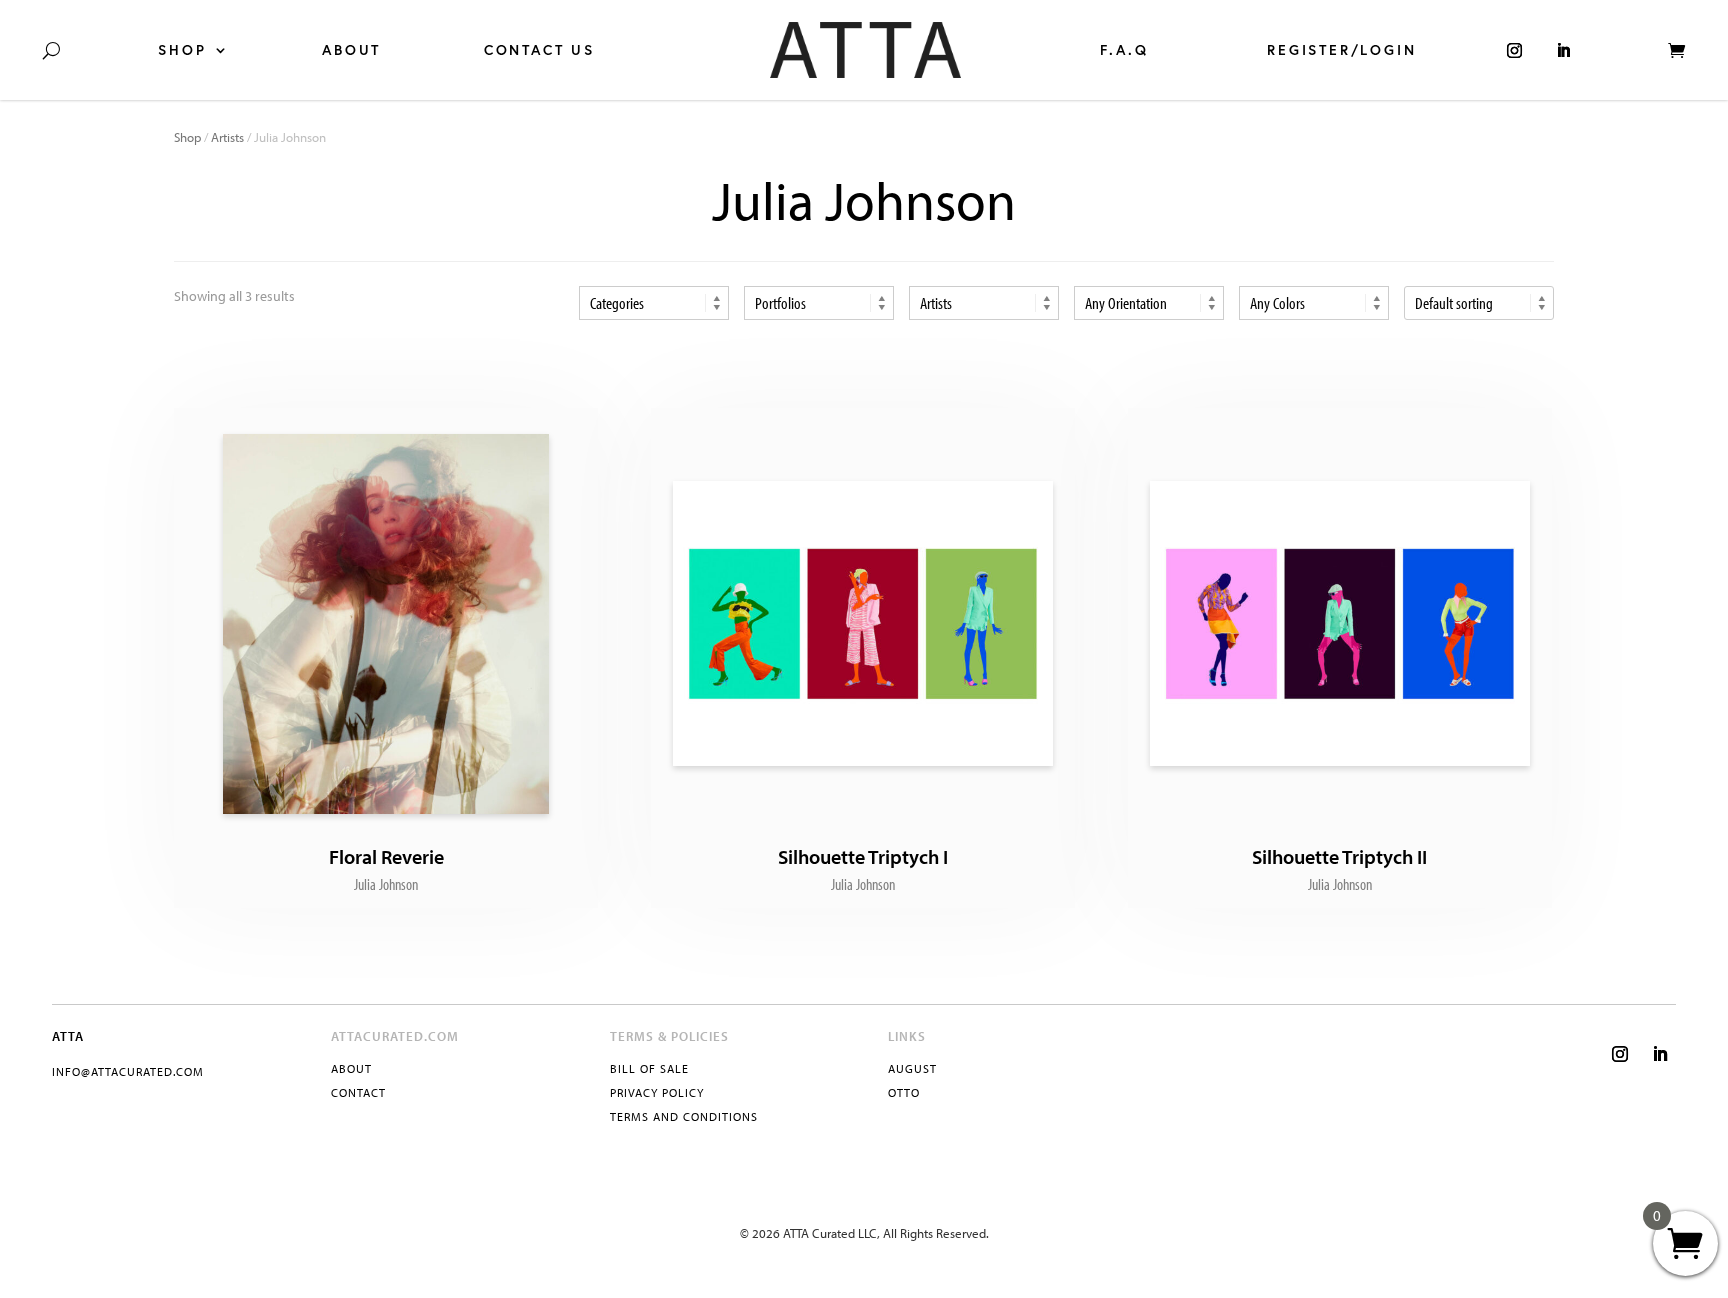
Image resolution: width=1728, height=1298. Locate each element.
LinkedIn (1563, 50)
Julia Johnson (386, 884)
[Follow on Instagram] (1620, 1054)
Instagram (1514, 50)
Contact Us (539, 50)
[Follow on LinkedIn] (1660, 1054)
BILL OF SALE (649, 1068)
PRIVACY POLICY (657, 1092)
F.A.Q (1124, 50)
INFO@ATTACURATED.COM (128, 1071)
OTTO (904, 1092)
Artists (227, 137)
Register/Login (1341, 50)
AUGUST (912, 1068)
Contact (358, 1092)
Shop (182, 50)
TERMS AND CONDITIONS (684, 1116)
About (351, 50)
